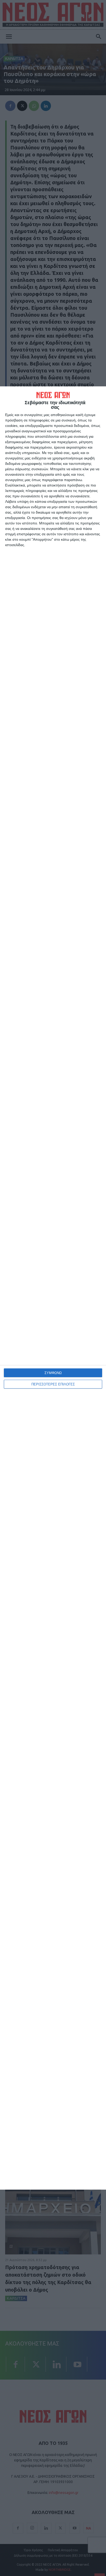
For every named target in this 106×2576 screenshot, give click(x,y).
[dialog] (53, 1288)
